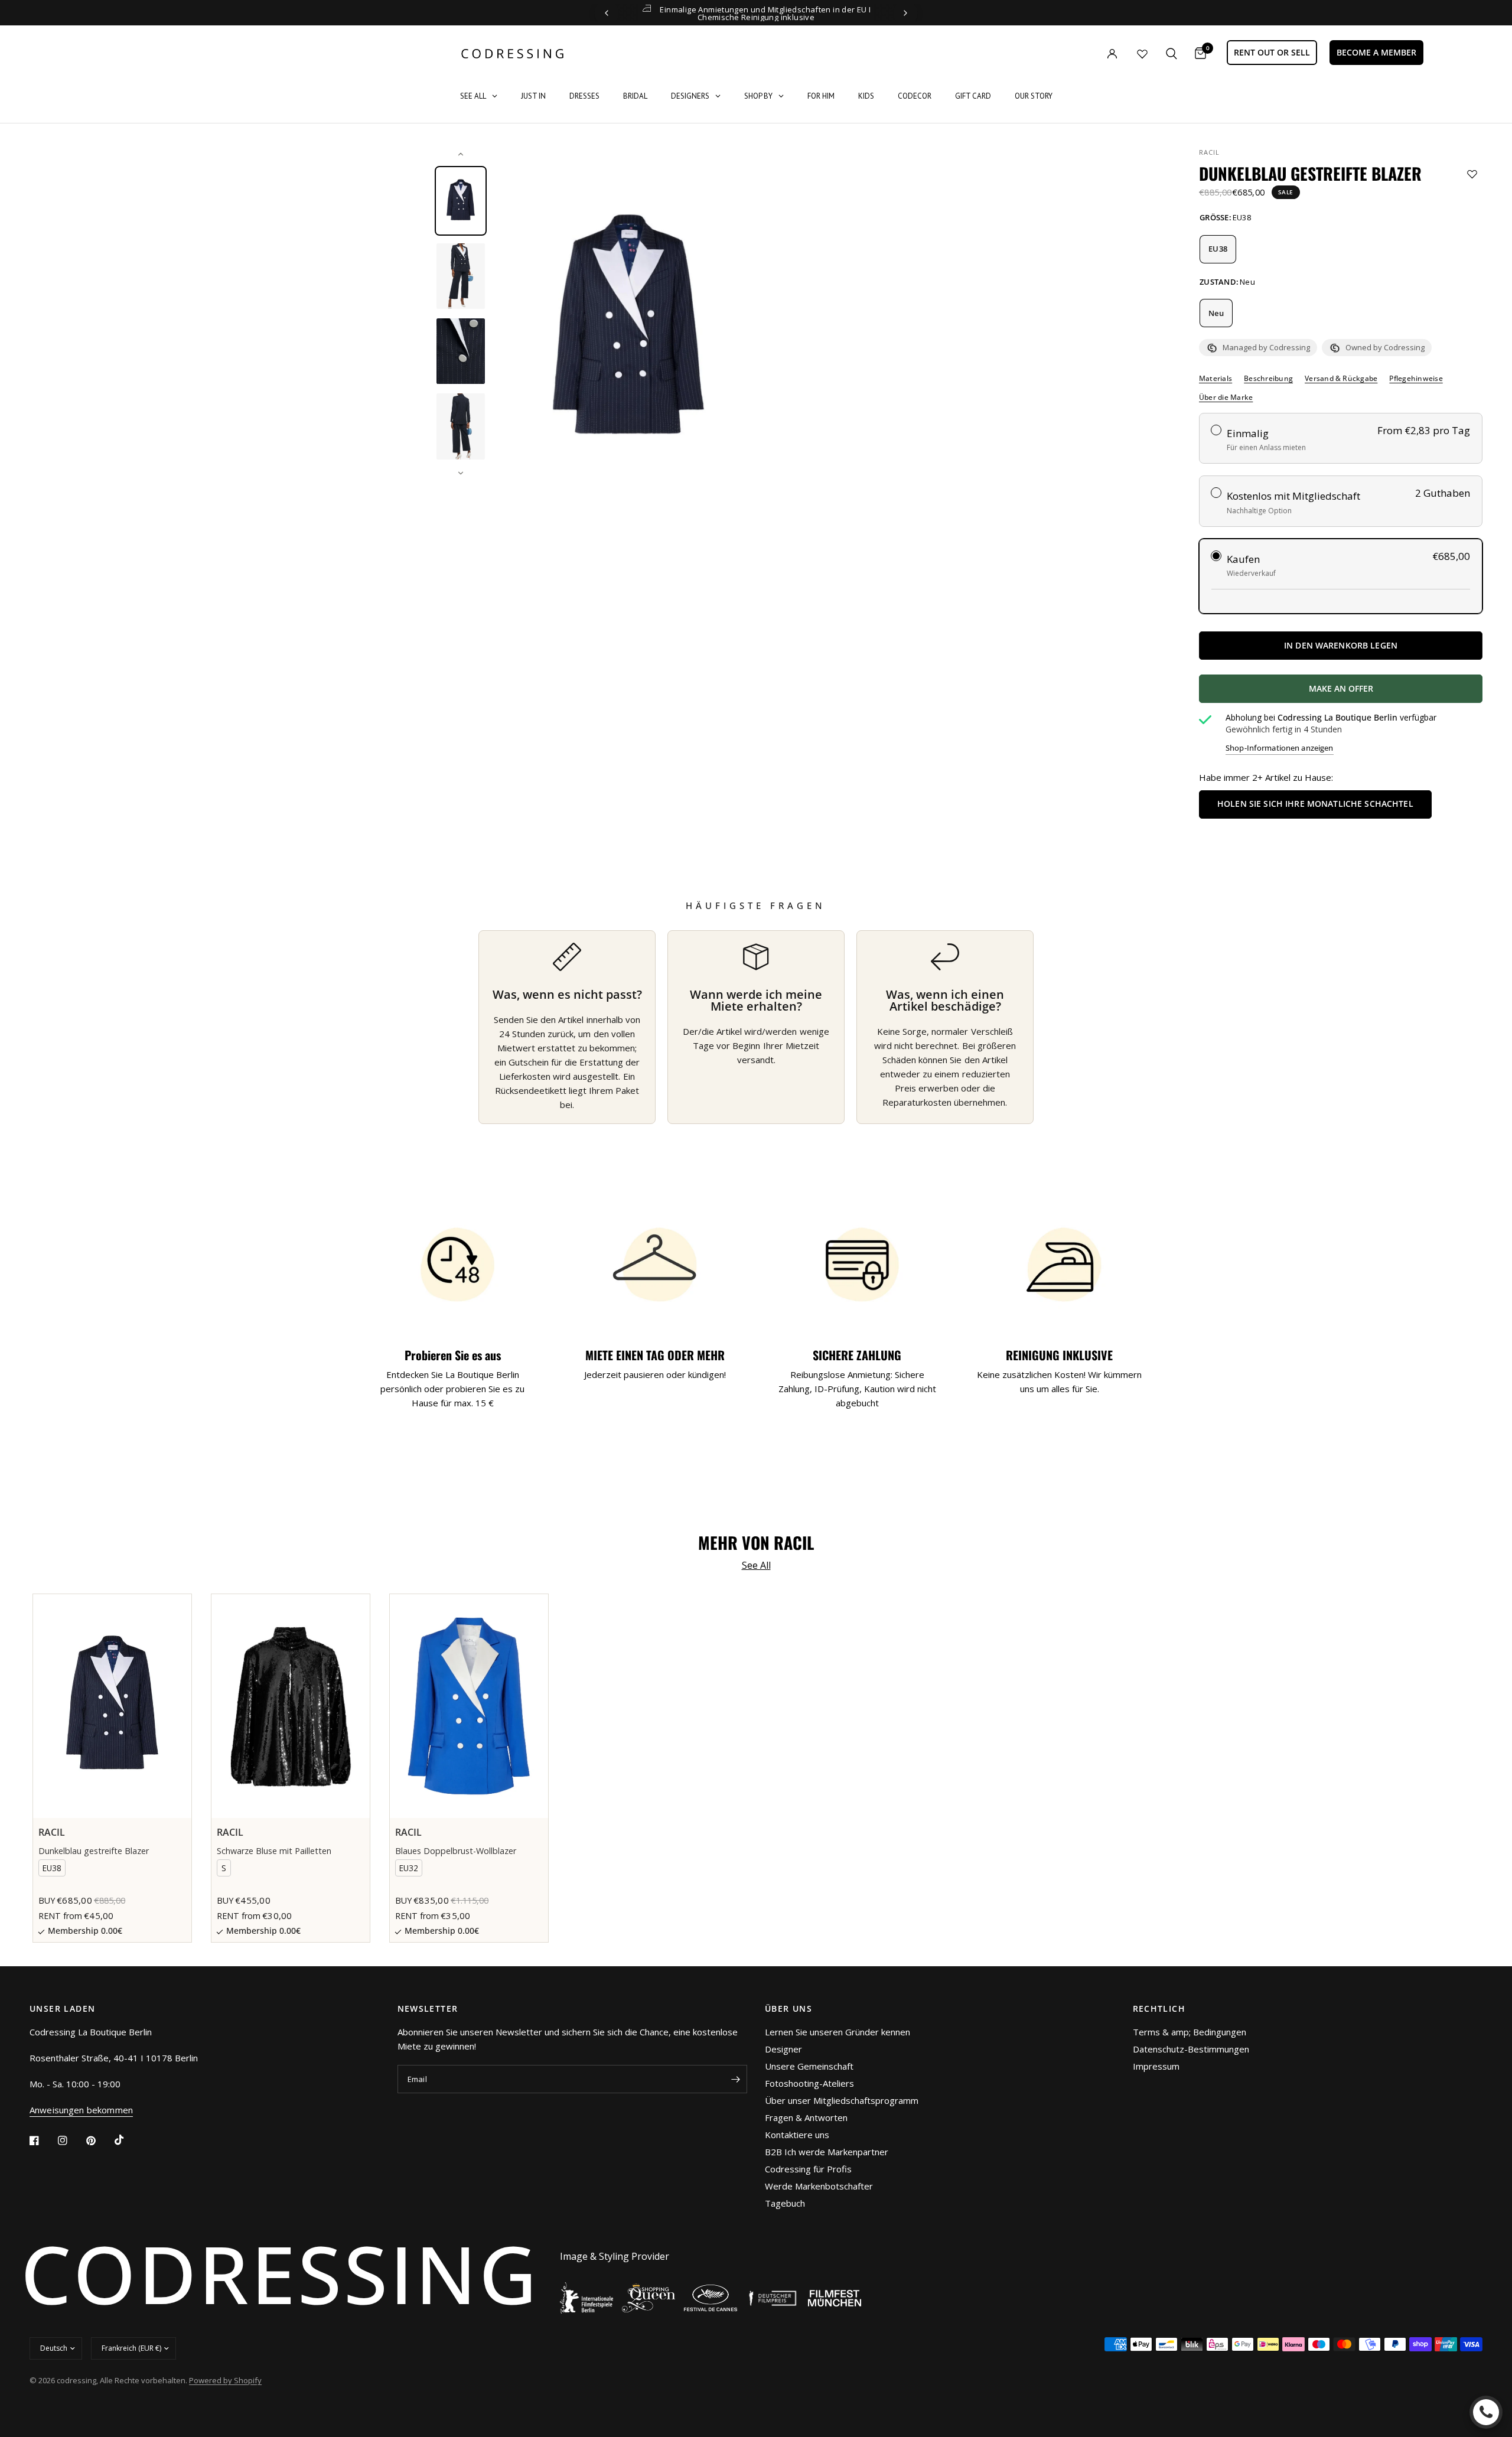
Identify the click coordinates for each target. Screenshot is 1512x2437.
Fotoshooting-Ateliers (809, 2083)
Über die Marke (1226, 398)
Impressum (1156, 2066)
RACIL (1210, 152)
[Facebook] (43, 2140)
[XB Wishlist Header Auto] (1142, 54)
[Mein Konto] (1088, 53)
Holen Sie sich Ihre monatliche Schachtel (1315, 804)
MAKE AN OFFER (1384, 693)
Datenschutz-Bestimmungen (1191, 2049)
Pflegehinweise (1416, 379)
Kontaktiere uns (797, 2135)
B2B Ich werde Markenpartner (827, 2152)
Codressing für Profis (808, 2169)
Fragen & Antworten (806, 2117)
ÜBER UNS (788, 2009)
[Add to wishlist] (1472, 174)
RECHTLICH (1159, 2009)
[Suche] (1172, 53)
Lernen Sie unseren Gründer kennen (838, 2032)
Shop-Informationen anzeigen (1280, 748)
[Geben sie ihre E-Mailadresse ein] (735, 2079)
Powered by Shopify (225, 2380)
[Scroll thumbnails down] (461, 473)
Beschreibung (1268, 379)
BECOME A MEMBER (1376, 52)
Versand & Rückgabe (1341, 379)
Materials (1216, 379)
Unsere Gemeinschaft (809, 2066)
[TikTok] (128, 2140)
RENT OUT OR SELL (1272, 52)
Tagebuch (785, 2203)
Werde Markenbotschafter (819, 2186)
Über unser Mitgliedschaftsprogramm (842, 2100)
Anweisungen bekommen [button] (81, 2110)
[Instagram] (71, 2140)
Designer (783, 2049)
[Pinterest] (99, 2140)
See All (756, 1565)
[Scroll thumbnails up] (461, 154)
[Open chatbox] (1486, 2412)
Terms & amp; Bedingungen (1190, 2032)
